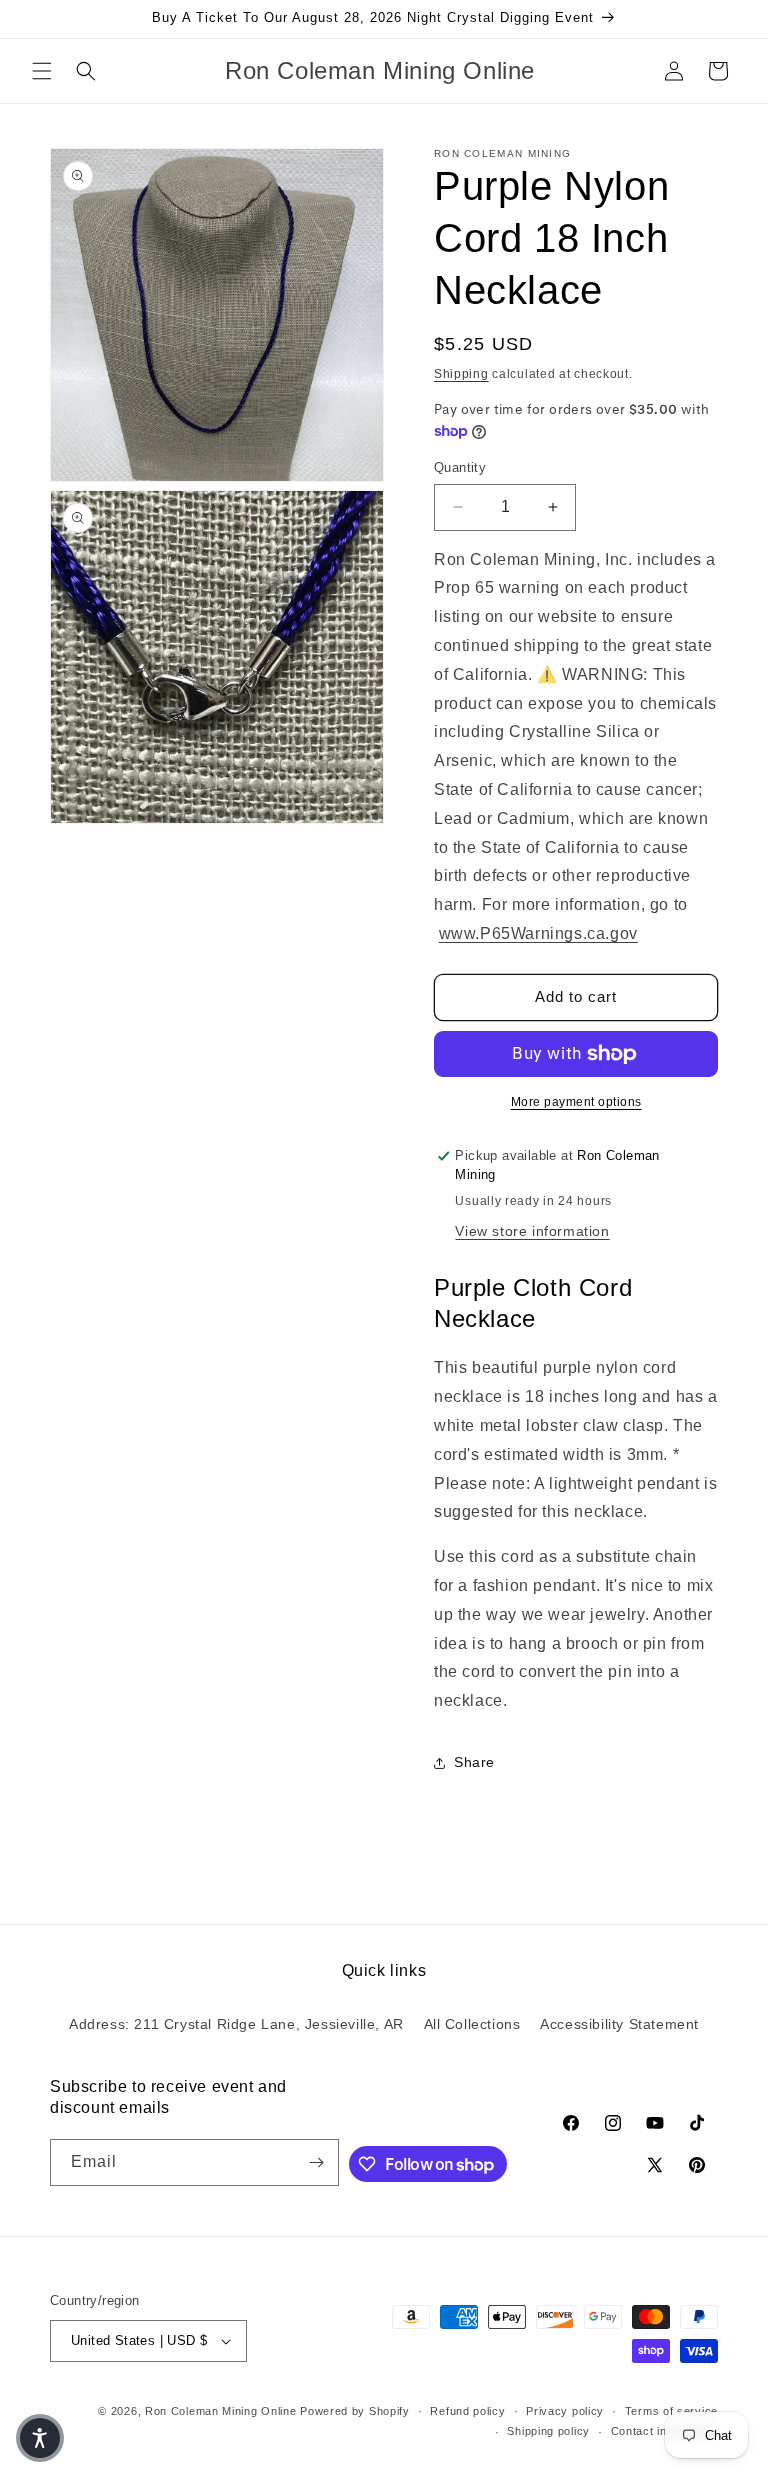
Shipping (461, 374)
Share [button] (474, 1762)
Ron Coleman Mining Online (221, 2411)
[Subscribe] (316, 2162)
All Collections (472, 2024)
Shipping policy (548, 2431)
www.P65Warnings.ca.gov (538, 933)
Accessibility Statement (619, 2024)
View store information (532, 1231)
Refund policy (467, 2411)
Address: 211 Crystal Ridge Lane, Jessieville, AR (236, 2024)
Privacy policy (565, 2411)
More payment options (576, 1102)
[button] (42, 71)
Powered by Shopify (355, 2411)
